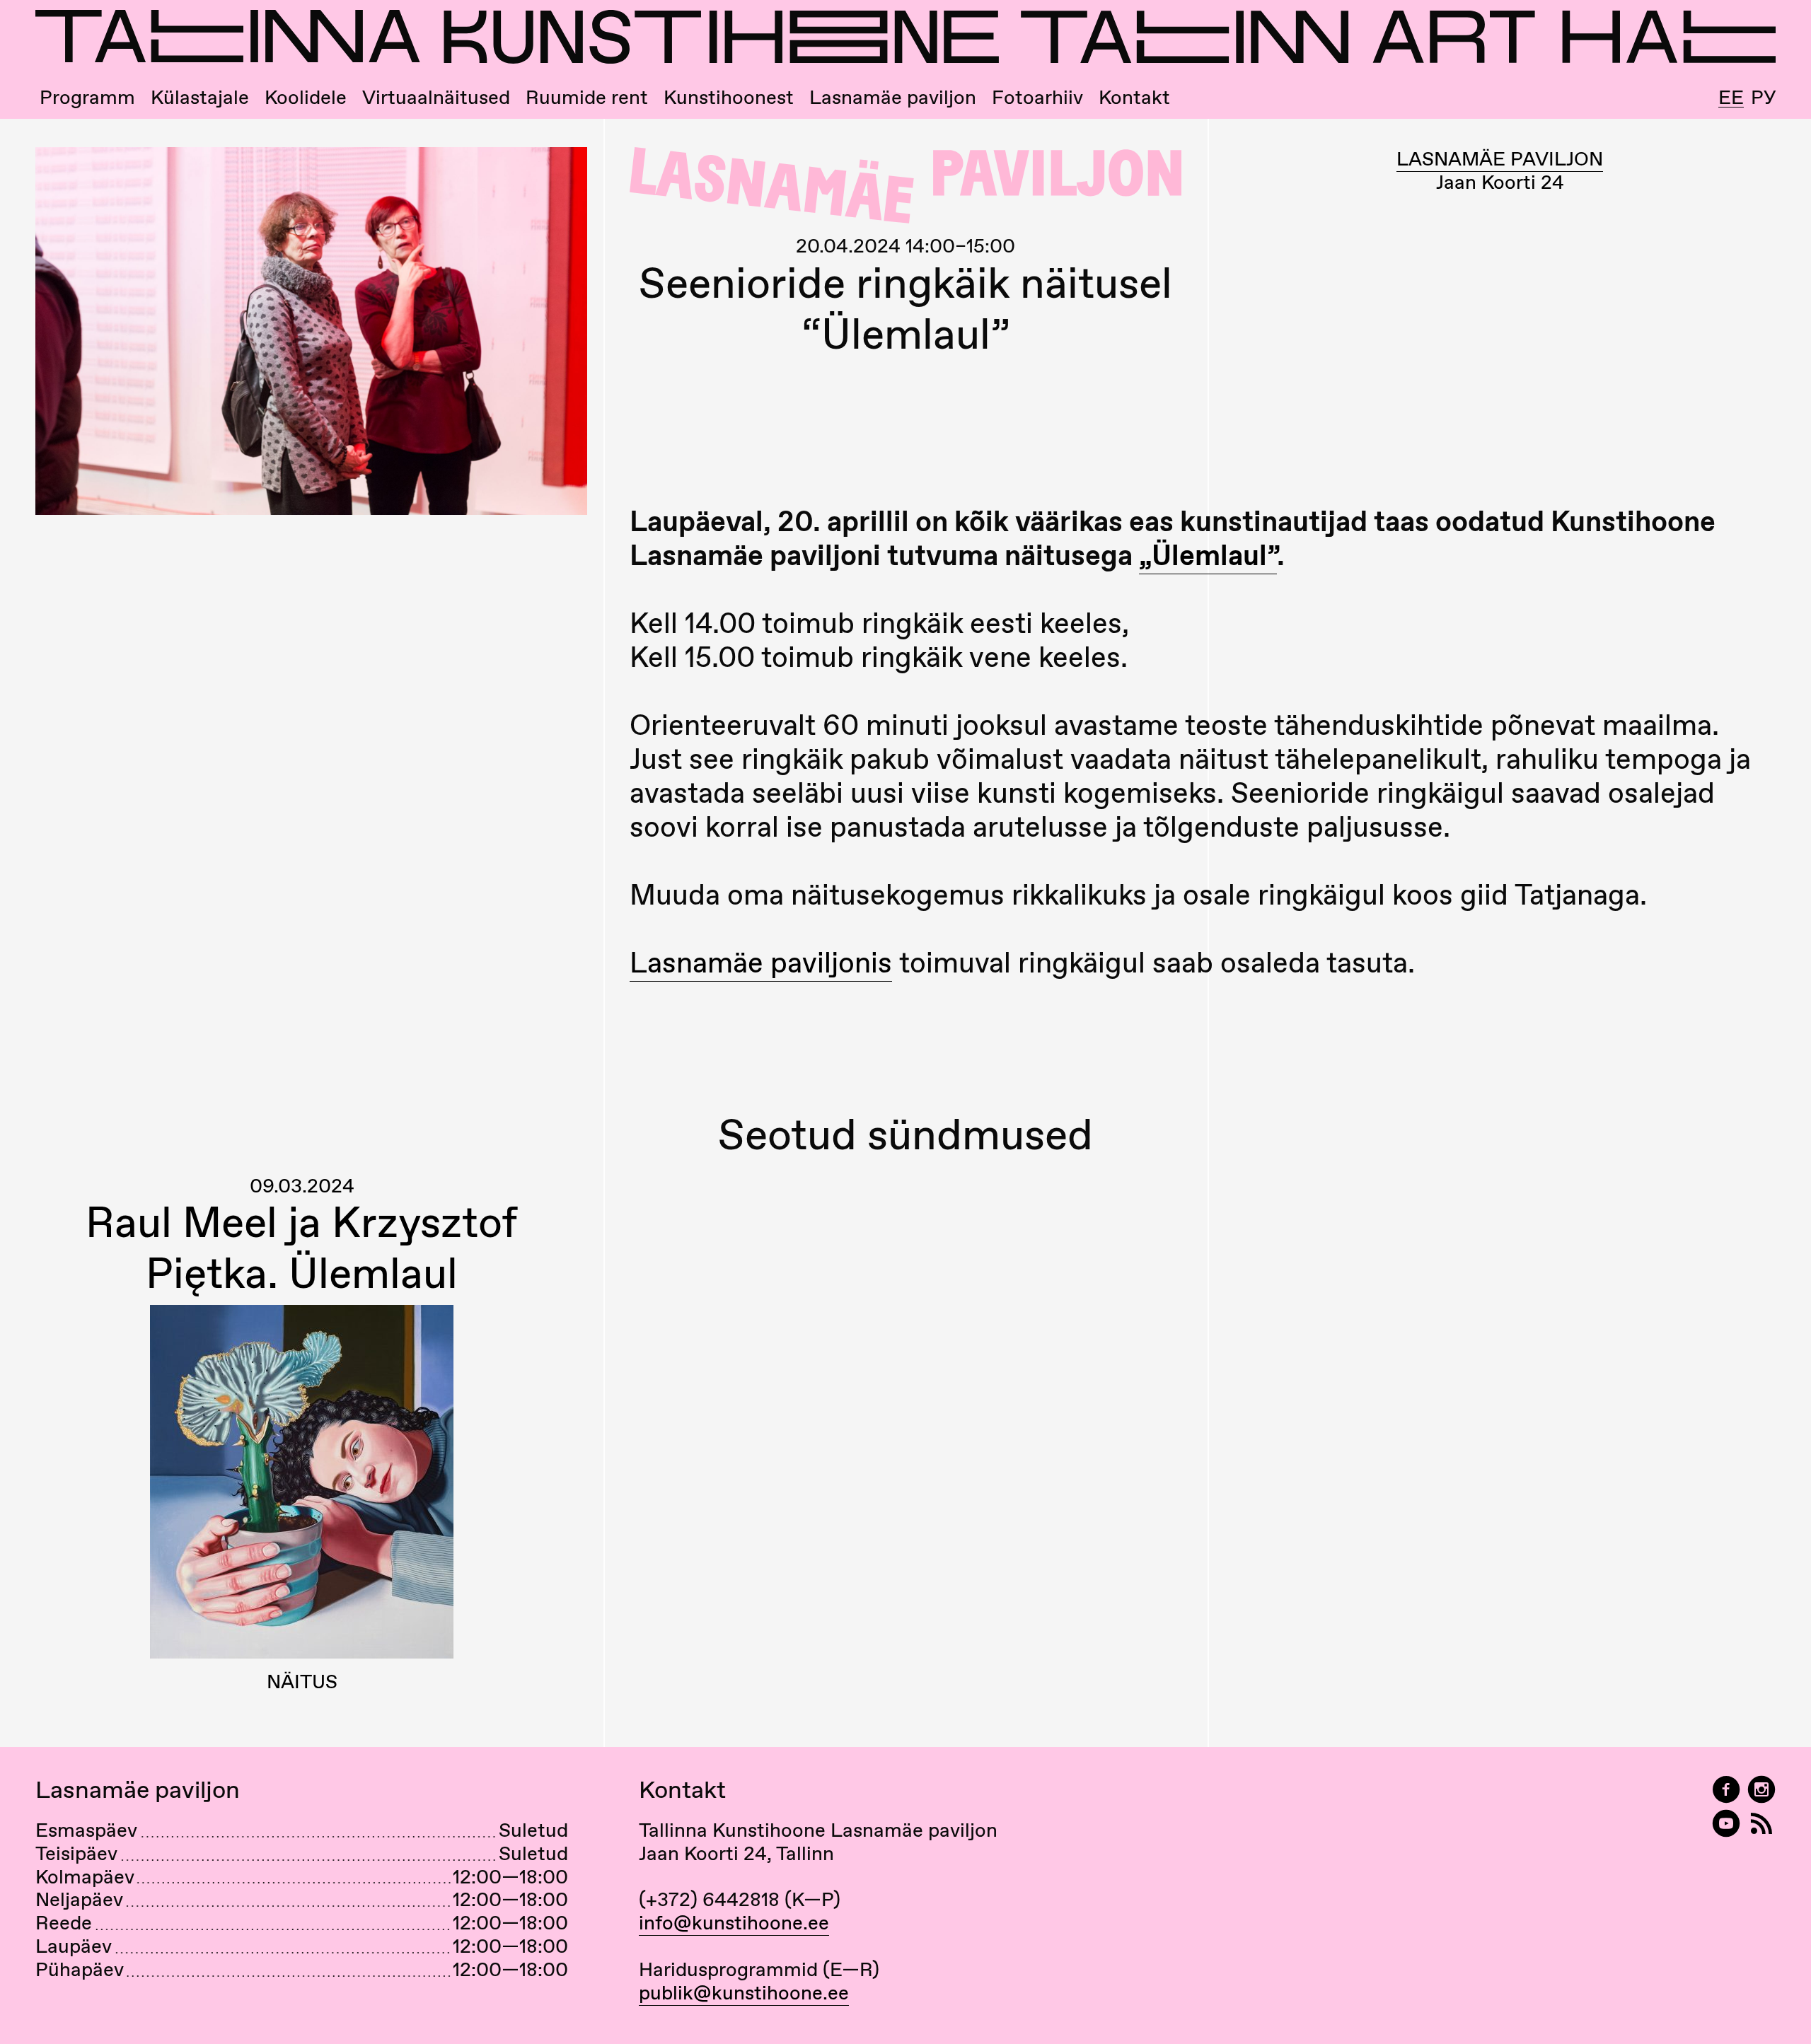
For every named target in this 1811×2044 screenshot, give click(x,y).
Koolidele (306, 97)
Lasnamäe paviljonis (761, 962)
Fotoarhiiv (1037, 97)
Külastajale (200, 97)
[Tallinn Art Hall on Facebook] (1726, 1790)
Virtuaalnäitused (436, 97)
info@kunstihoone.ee (734, 1922)
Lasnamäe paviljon (893, 97)
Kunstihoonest (729, 97)
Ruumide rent (587, 97)
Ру (1763, 97)
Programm (87, 97)
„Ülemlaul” (1208, 555)
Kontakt (1134, 97)
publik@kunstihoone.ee (744, 1992)
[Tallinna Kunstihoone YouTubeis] (1726, 1824)
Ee (1731, 98)
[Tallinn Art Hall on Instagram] (1761, 1790)
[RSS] (1761, 1824)
